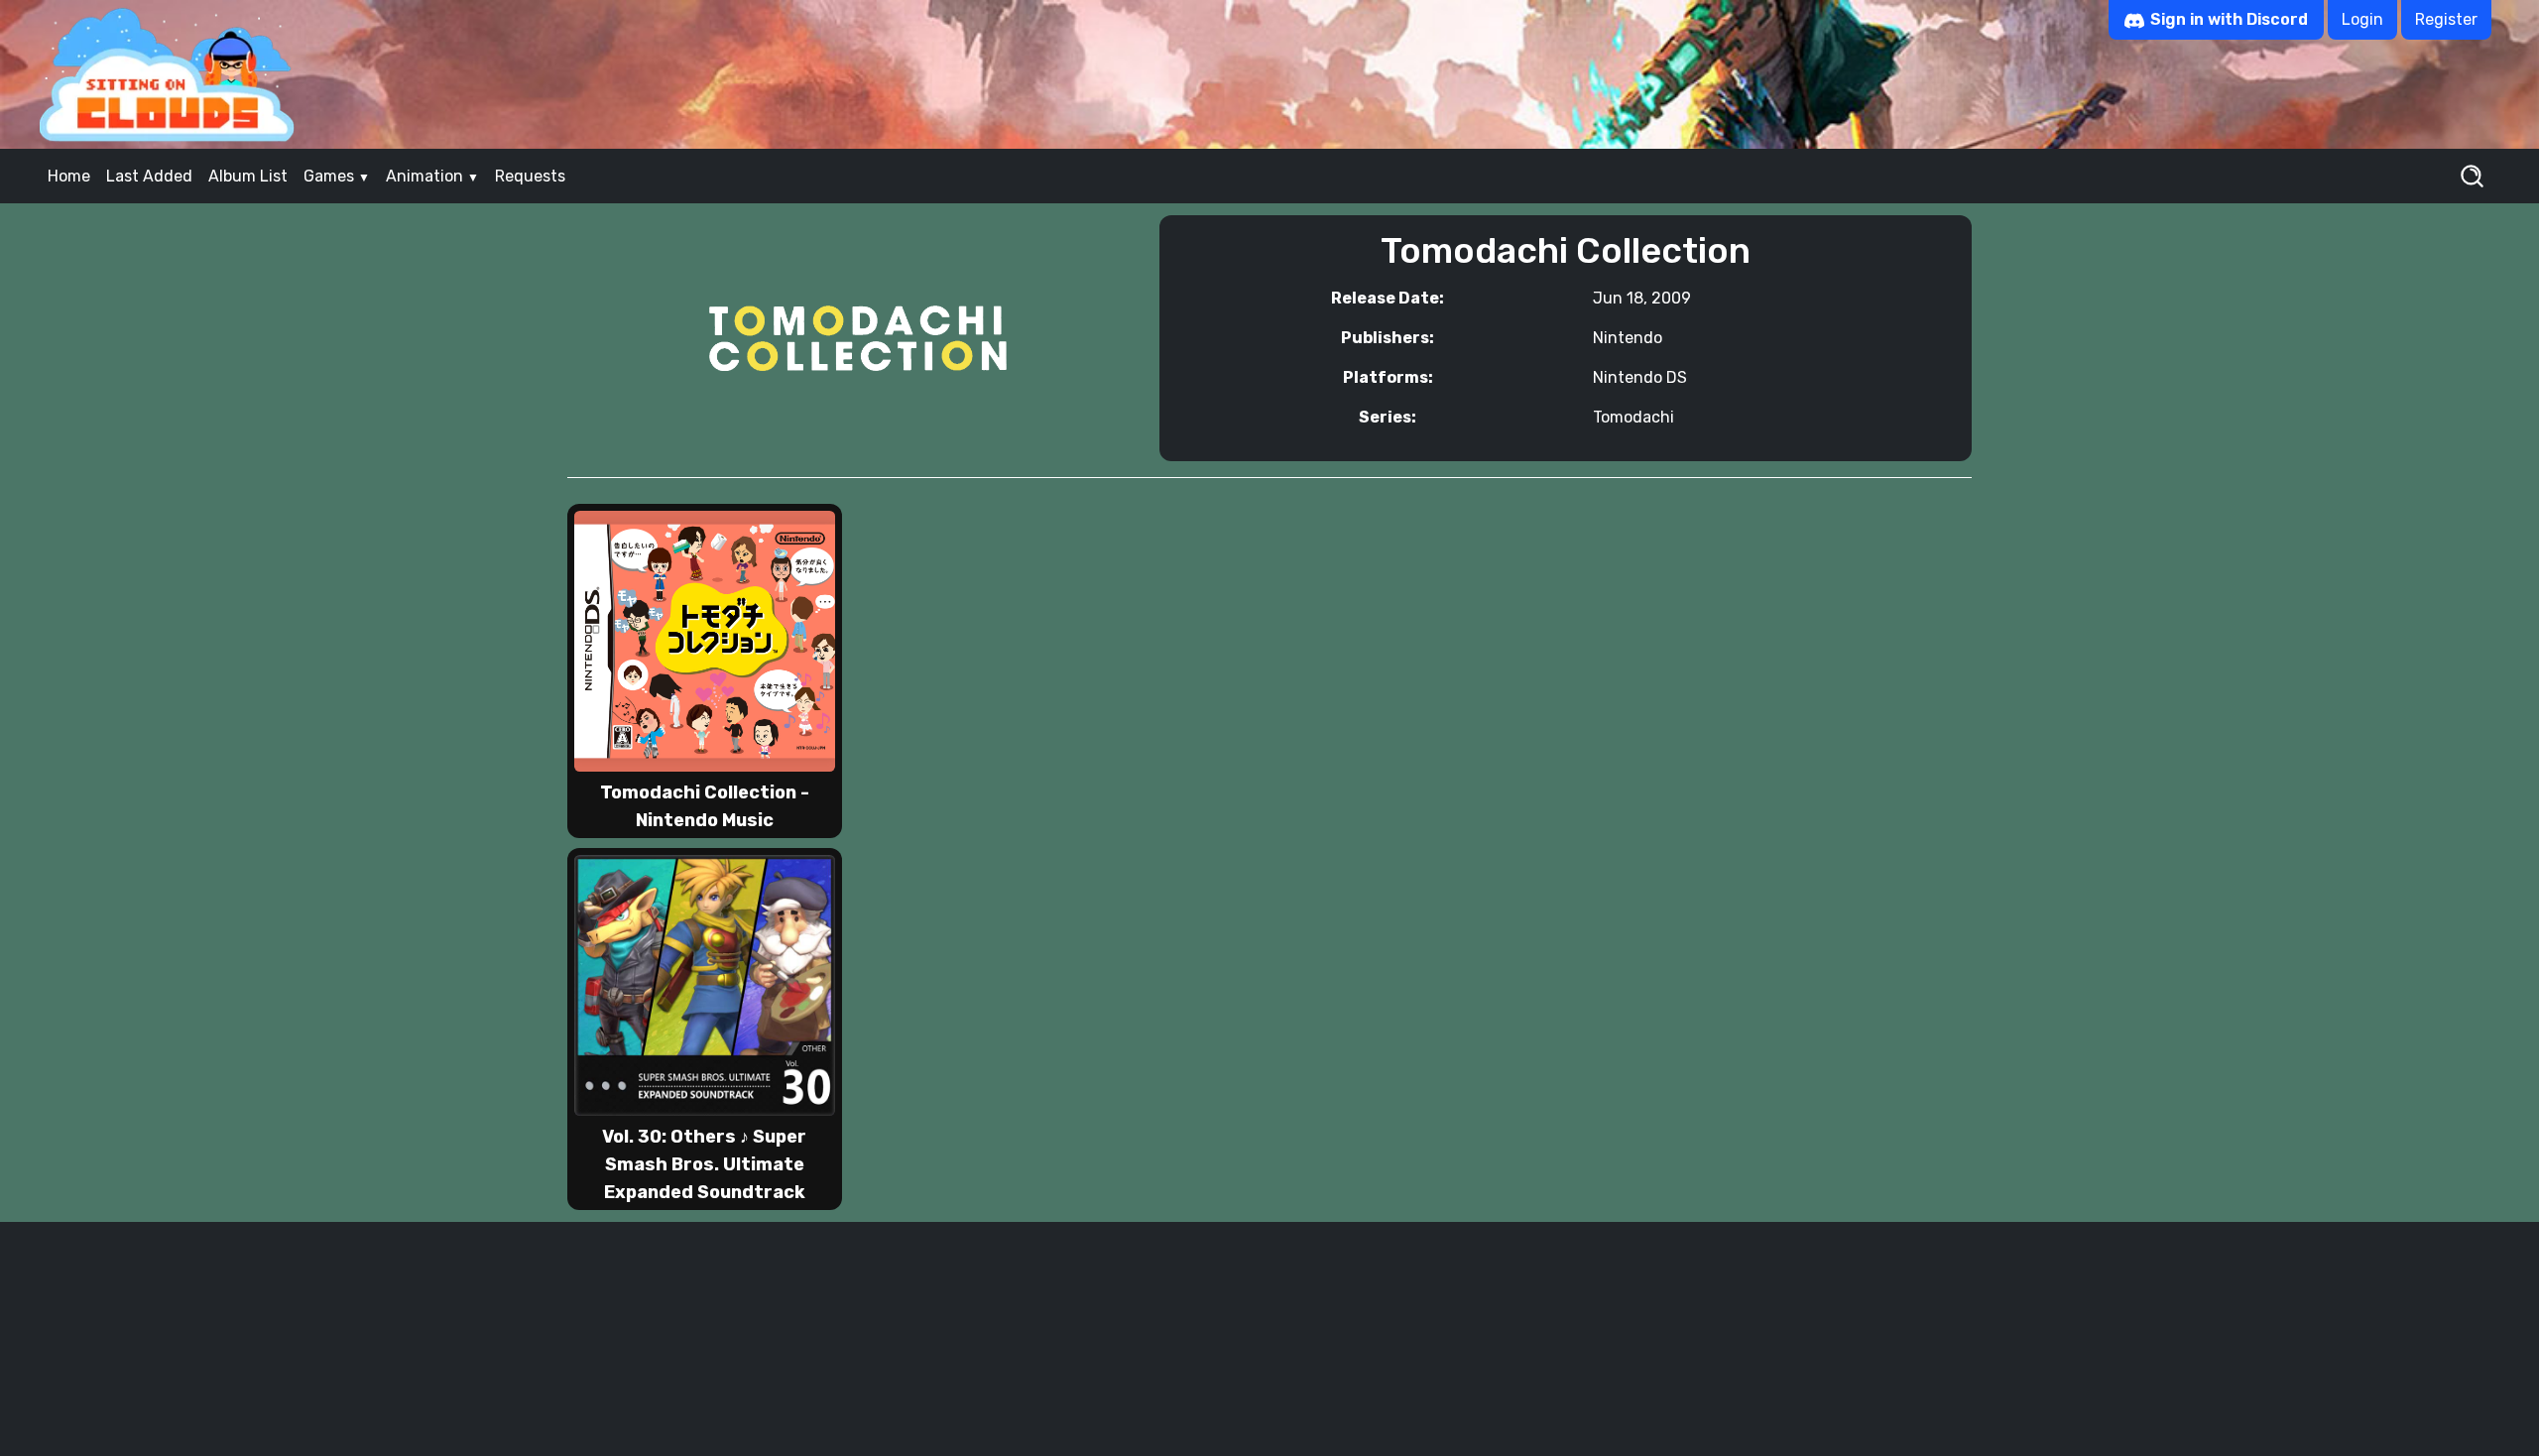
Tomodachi (1633, 417)
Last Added (149, 176)
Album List (248, 176)
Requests (530, 176)
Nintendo (1628, 338)
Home (69, 176)
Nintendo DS (1640, 377)
